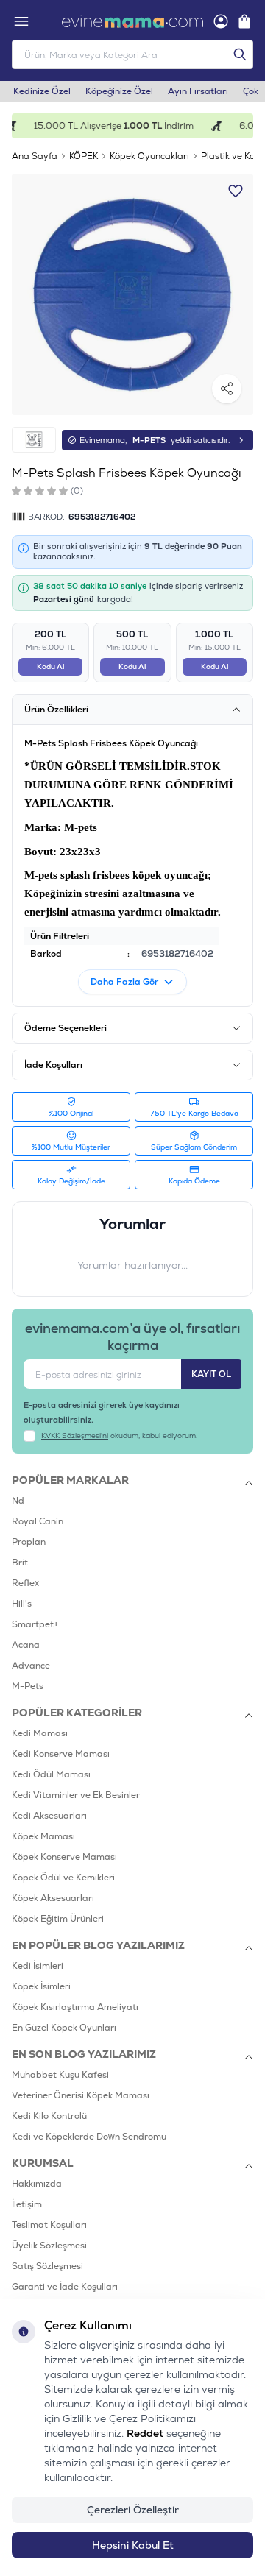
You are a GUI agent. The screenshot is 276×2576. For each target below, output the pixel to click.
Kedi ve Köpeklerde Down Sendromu (89, 2137)
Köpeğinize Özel (119, 91)
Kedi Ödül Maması (51, 1774)
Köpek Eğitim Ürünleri (58, 1919)
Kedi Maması (40, 1733)
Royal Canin (38, 1521)
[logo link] (132, 21)
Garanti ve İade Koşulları (65, 2287)
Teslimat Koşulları (49, 2225)
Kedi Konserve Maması (61, 1754)
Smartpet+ (35, 1624)
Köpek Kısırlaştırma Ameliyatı (75, 2007)
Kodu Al (50, 666)
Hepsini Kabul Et (133, 2545)
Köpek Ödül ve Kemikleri (63, 1878)
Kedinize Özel (42, 91)
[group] (132, 294)
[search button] (240, 54)
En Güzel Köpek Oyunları (64, 2028)
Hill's (22, 1604)
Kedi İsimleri (38, 1966)
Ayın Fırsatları (198, 91)
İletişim (27, 2204)
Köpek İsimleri (41, 1986)
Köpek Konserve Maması (64, 1857)
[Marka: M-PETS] (34, 440)
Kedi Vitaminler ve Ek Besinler (76, 1795)
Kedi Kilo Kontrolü (49, 2116)
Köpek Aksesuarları (53, 1898)
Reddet (145, 2433)
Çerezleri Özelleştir (133, 2510)
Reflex (25, 1583)
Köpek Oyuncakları (149, 156)
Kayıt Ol (211, 1374)
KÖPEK (84, 156)
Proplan (29, 1542)
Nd (18, 1501)
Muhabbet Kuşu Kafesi (60, 2075)
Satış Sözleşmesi (47, 2266)
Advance (31, 1666)
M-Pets (28, 1686)
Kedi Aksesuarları (49, 1816)
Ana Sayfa (35, 156)
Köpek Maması (43, 1836)
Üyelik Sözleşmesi (49, 2246)
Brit (20, 1563)
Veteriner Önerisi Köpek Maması (81, 2095)
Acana (26, 1645)
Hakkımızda (37, 2184)
